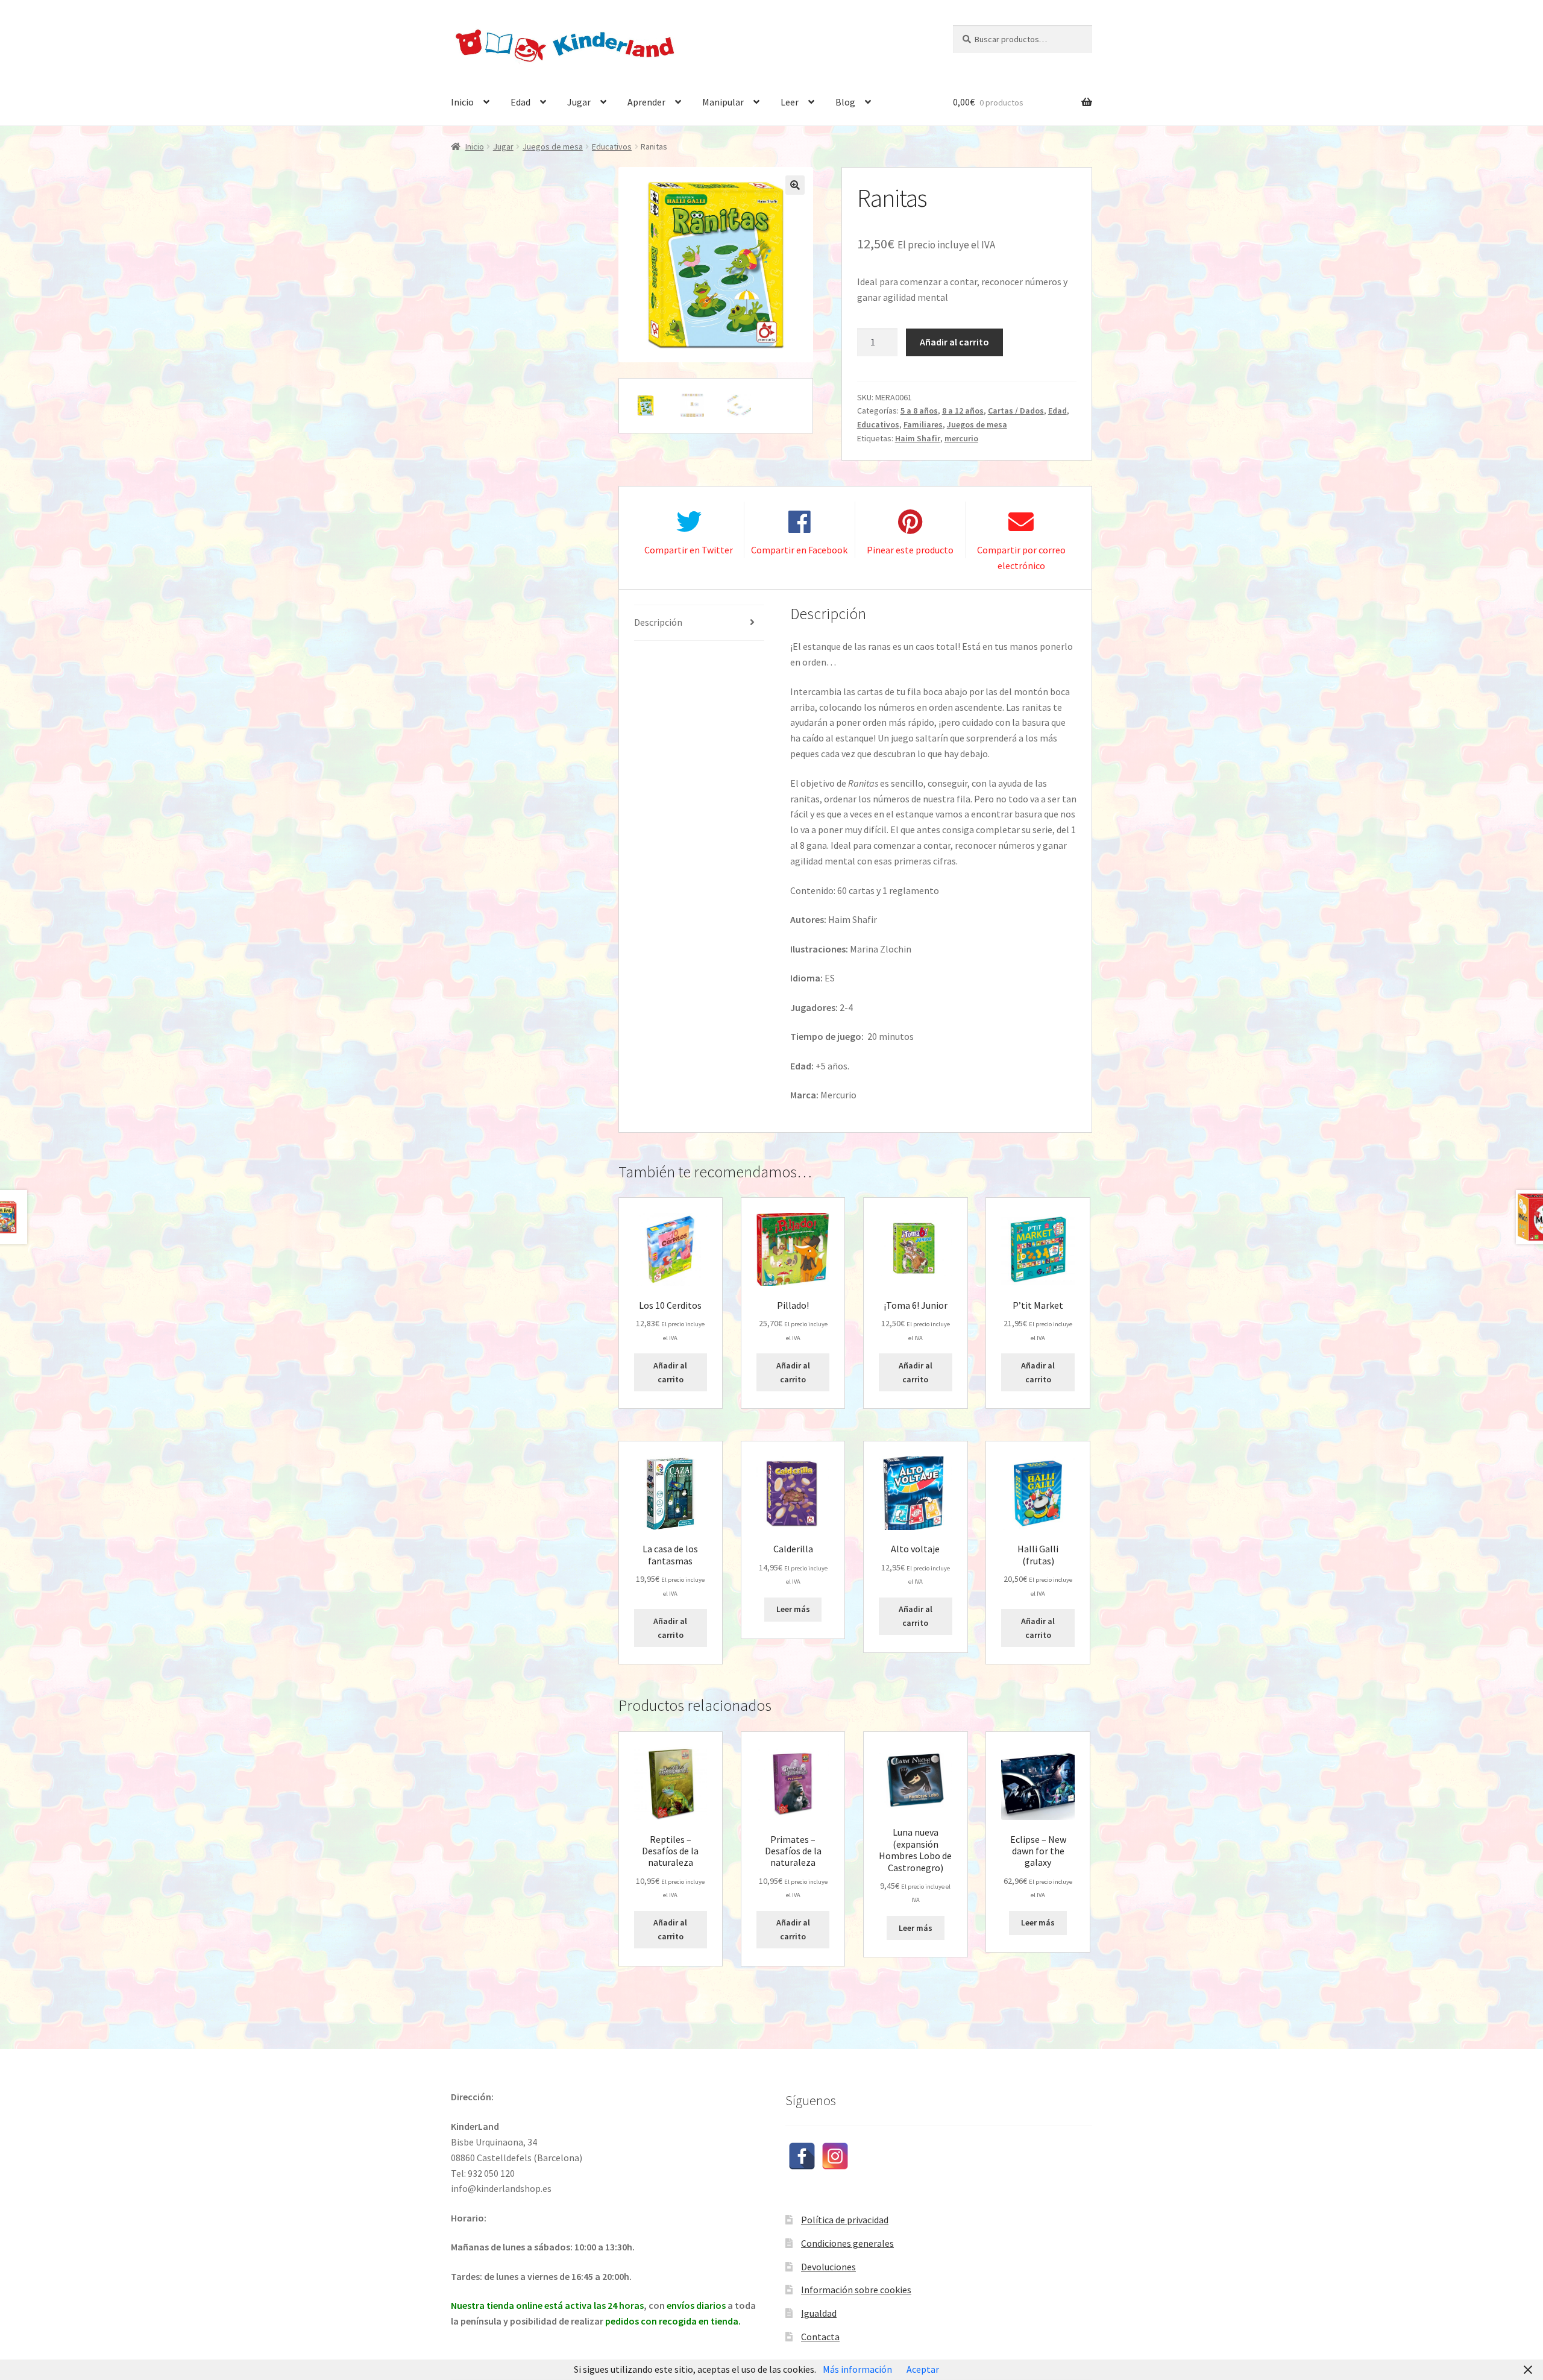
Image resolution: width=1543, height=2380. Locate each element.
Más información (857, 2369)
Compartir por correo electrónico (1021, 558)
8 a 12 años (963, 411)
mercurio (961, 438)
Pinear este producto (910, 550)
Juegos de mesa (553, 146)
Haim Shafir (918, 438)
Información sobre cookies (856, 2290)
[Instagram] (835, 2156)
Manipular (723, 102)
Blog (845, 102)
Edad (520, 102)
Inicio (462, 102)
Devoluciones (828, 2267)
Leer (790, 102)
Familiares (923, 424)
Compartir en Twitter (689, 550)
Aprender (646, 102)
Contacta (820, 2337)
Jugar (579, 102)
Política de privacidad (845, 2220)
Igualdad (819, 2313)
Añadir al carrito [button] (670, 1372)
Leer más (793, 1609)
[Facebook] (802, 2156)
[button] (795, 185)
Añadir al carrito (954, 342)
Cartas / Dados (1016, 411)
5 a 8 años (919, 411)
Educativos (612, 146)
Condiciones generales (847, 2243)
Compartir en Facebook (799, 550)
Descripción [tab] (658, 622)
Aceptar (923, 2369)
